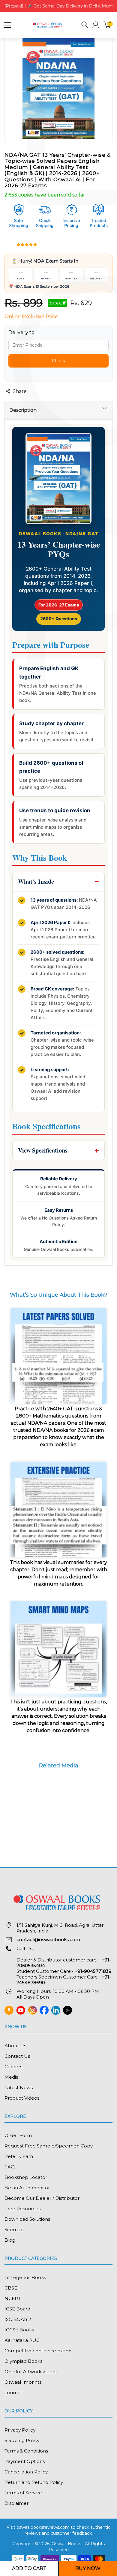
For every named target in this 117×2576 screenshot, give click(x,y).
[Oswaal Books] (48, 25)
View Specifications (43, 1150)
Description (23, 410)
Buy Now (88, 2568)
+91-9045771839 (93, 1971)
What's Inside (36, 881)
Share (20, 391)
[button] (85, 26)
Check (58, 361)
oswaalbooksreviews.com (43, 2527)
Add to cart (29, 2568)
